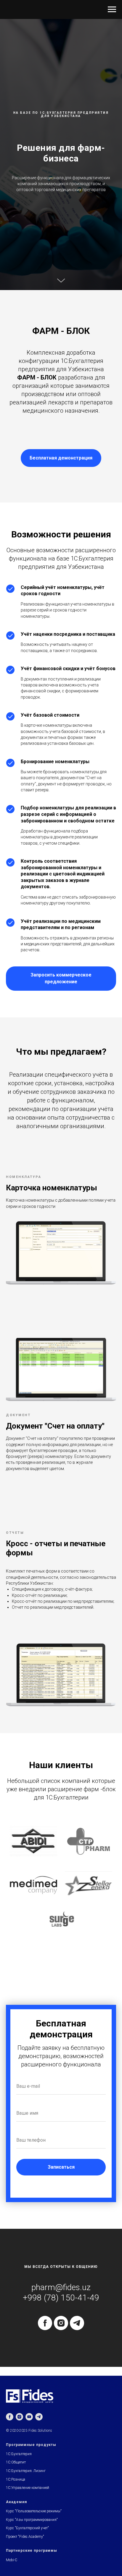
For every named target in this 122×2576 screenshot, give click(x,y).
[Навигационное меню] (112, 9)
